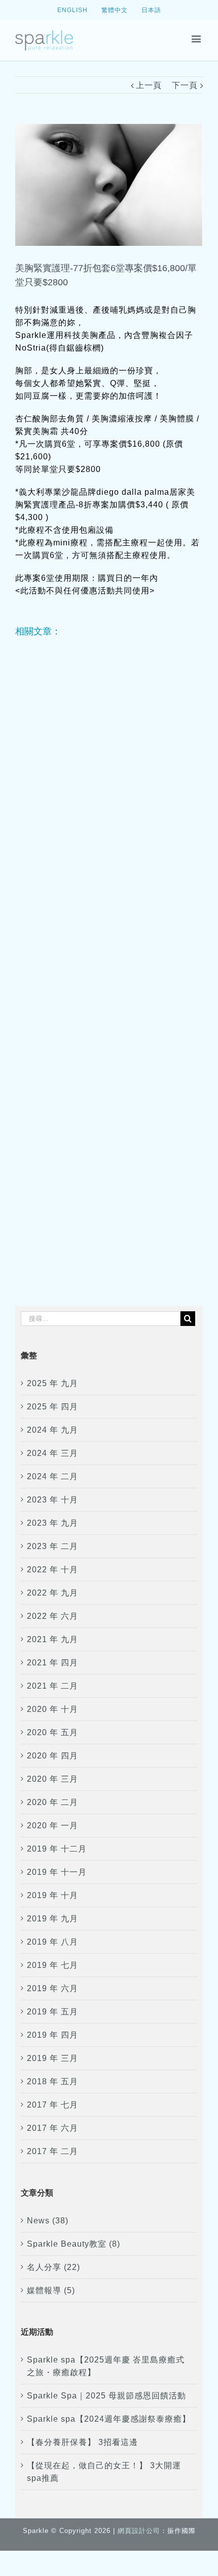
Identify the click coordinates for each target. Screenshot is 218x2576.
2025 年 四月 (52, 1407)
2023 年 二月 (52, 1546)
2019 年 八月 (52, 1942)
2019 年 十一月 (57, 1872)
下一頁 (185, 85)
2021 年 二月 (52, 1686)
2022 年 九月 (52, 1593)
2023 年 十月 (52, 1500)
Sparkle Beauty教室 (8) (74, 2244)
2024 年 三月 (52, 1453)
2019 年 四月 (52, 2035)
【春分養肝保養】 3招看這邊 (82, 2442)
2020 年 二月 (52, 1802)
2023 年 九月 (52, 1523)
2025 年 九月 (52, 1383)
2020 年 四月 (52, 1756)
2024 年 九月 (52, 1430)
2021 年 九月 (52, 1639)
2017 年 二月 (52, 2151)
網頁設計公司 (139, 2531)
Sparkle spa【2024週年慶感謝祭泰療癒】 (109, 2419)
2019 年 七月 (52, 1965)
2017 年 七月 (52, 2105)
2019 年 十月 (52, 1895)
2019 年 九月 (52, 1919)
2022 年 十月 (52, 1570)
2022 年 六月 (52, 1616)
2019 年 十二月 (57, 1849)
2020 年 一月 (52, 1826)
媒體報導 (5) (51, 2290)
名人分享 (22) (53, 2267)
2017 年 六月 (52, 2128)
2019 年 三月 (52, 2058)
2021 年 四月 (52, 1663)
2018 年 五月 (52, 2081)
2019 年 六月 (52, 1988)
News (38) (48, 2221)
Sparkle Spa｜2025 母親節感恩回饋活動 (106, 2396)
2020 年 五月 (52, 1732)
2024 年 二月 (52, 1476)
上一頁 (149, 85)
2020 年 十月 (52, 1709)
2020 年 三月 (52, 1779)
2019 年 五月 (52, 2012)
